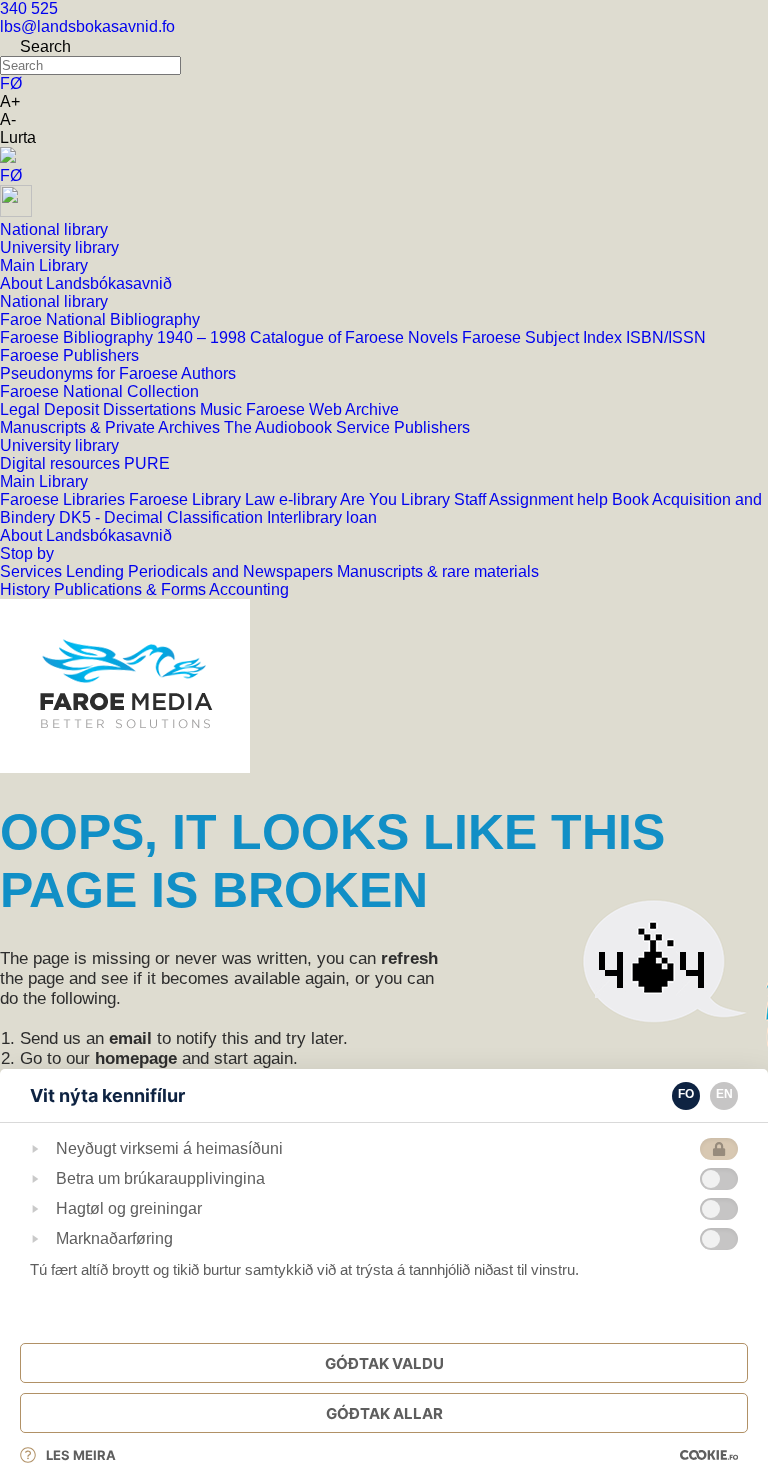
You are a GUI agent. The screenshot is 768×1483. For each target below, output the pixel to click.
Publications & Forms (131, 589)
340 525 (29, 8)
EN (724, 1094)
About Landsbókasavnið (86, 535)
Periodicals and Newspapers (232, 571)
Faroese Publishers (69, 355)
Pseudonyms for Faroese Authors (118, 373)
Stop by (27, 553)
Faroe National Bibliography (100, 319)
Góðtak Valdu (384, 1363)
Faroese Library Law (204, 499)
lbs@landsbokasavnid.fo (87, 26)
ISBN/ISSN (666, 337)
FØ (11, 83)
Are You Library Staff (414, 499)
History (27, 589)
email (130, 1038)
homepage (136, 1058)
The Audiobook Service (309, 427)
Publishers (432, 427)
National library (54, 301)
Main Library (44, 481)
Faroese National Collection (99, 391)
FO (686, 1094)
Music (223, 409)
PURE (147, 463)
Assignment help (550, 499)
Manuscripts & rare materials (438, 571)
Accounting (249, 589)
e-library (309, 499)
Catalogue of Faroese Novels (356, 337)
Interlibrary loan (322, 517)
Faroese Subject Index (544, 337)
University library (59, 445)
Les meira (81, 1455)
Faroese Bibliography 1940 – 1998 (125, 337)
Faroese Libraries (64, 499)
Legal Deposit (51, 409)
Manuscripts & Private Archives (112, 427)
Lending (97, 571)
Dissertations (151, 409)
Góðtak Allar (384, 1413)
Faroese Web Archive (322, 409)
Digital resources (62, 463)
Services (33, 571)
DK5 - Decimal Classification (163, 517)
